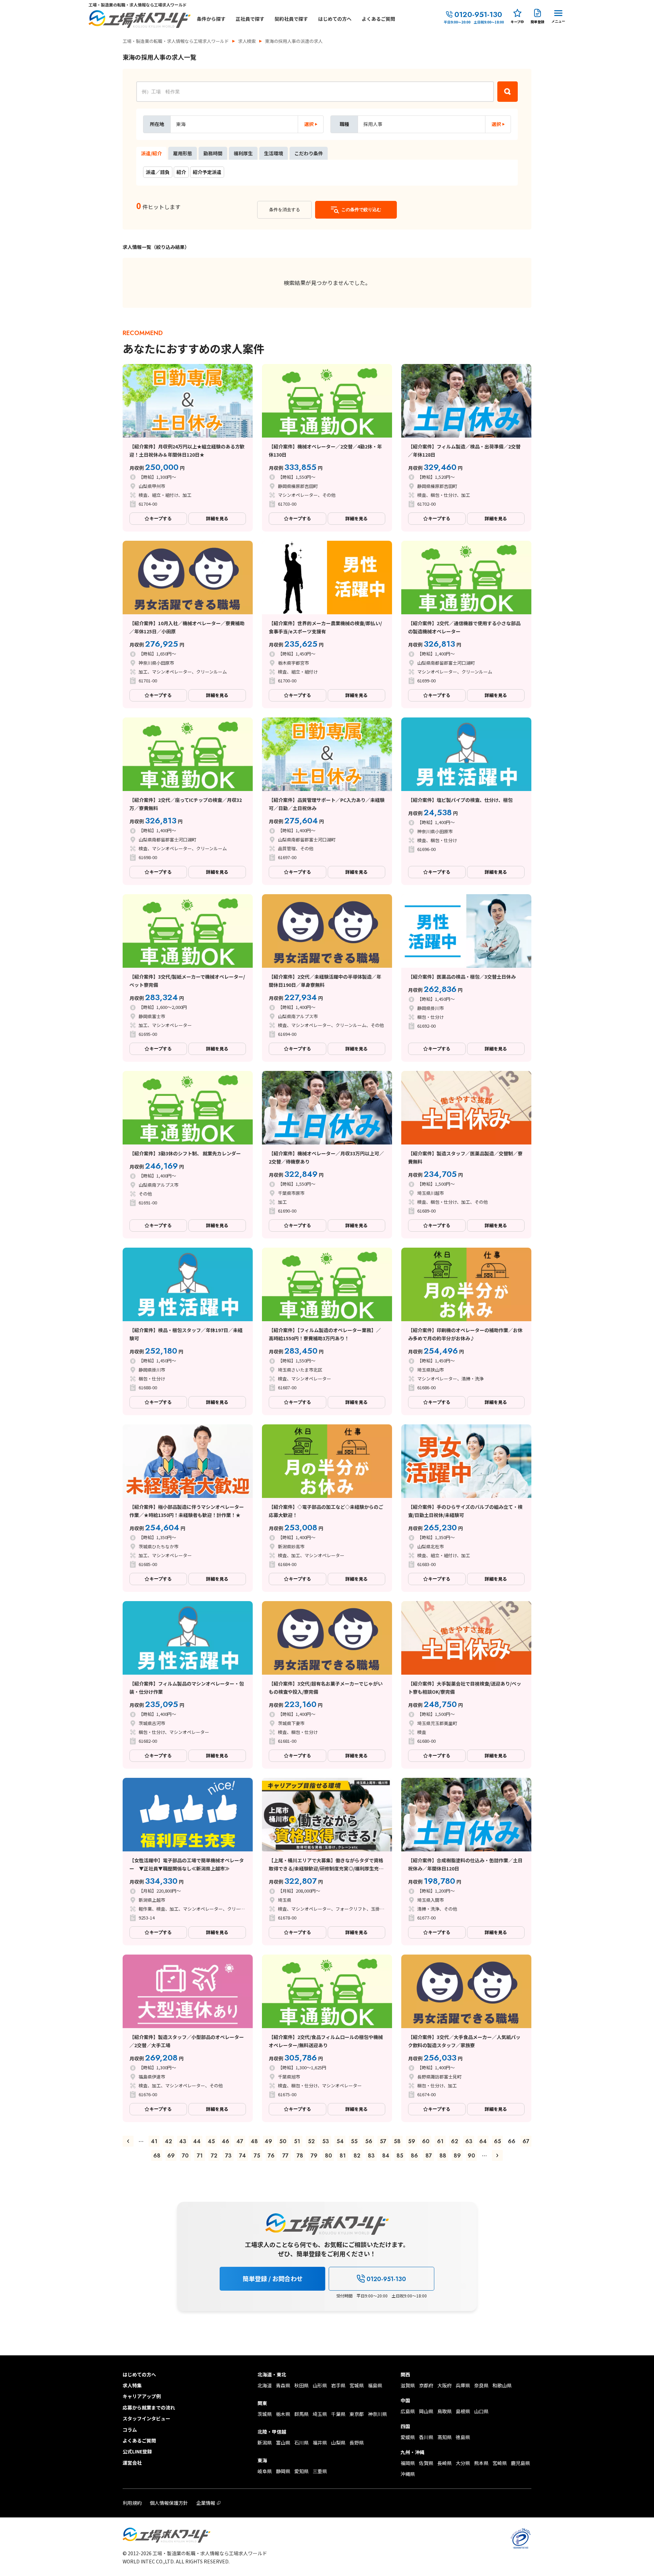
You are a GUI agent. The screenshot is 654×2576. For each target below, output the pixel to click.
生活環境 (274, 153)
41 (154, 2141)
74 (243, 2156)
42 (168, 2141)
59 (412, 2141)
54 (340, 2141)
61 (440, 2141)
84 (386, 2156)
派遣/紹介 (151, 153)
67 (526, 2141)
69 (171, 2156)
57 (383, 2141)
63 (469, 2141)
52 (311, 2141)
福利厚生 (243, 153)
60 (426, 2141)
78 (300, 2156)
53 (326, 2141)
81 (343, 2156)
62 (455, 2141)
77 (285, 2156)
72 (214, 2156)
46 (225, 2141)
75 (257, 2156)
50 (283, 2141)
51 (297, 2141)
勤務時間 (213, 153)
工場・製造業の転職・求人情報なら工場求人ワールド (176, 41)
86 (414, 2156)
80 (329, 2156)
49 (268, 2141)
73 (228, 2156)
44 (197, 2141)
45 (211, 2141)
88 (443, 2156)
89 (457, 2156)
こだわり (309, 153)
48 (254, 2141)
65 (497, 2141)
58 (397, 2141)
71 (200, 2156)
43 (183, 2141)
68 (157, 2156)
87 (429, 2156)
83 (371, 2156)
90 (471, 2156)
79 (314, 2156)
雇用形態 (183, 153)
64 (483, 2141)
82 (357, 2156)
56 (369, 2141)
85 (400, 2156)
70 (185, 2156)
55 (354, 2141)
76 (271, 2156)
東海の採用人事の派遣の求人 (294, 41)
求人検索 (247, 41)
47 (240, 2141)
